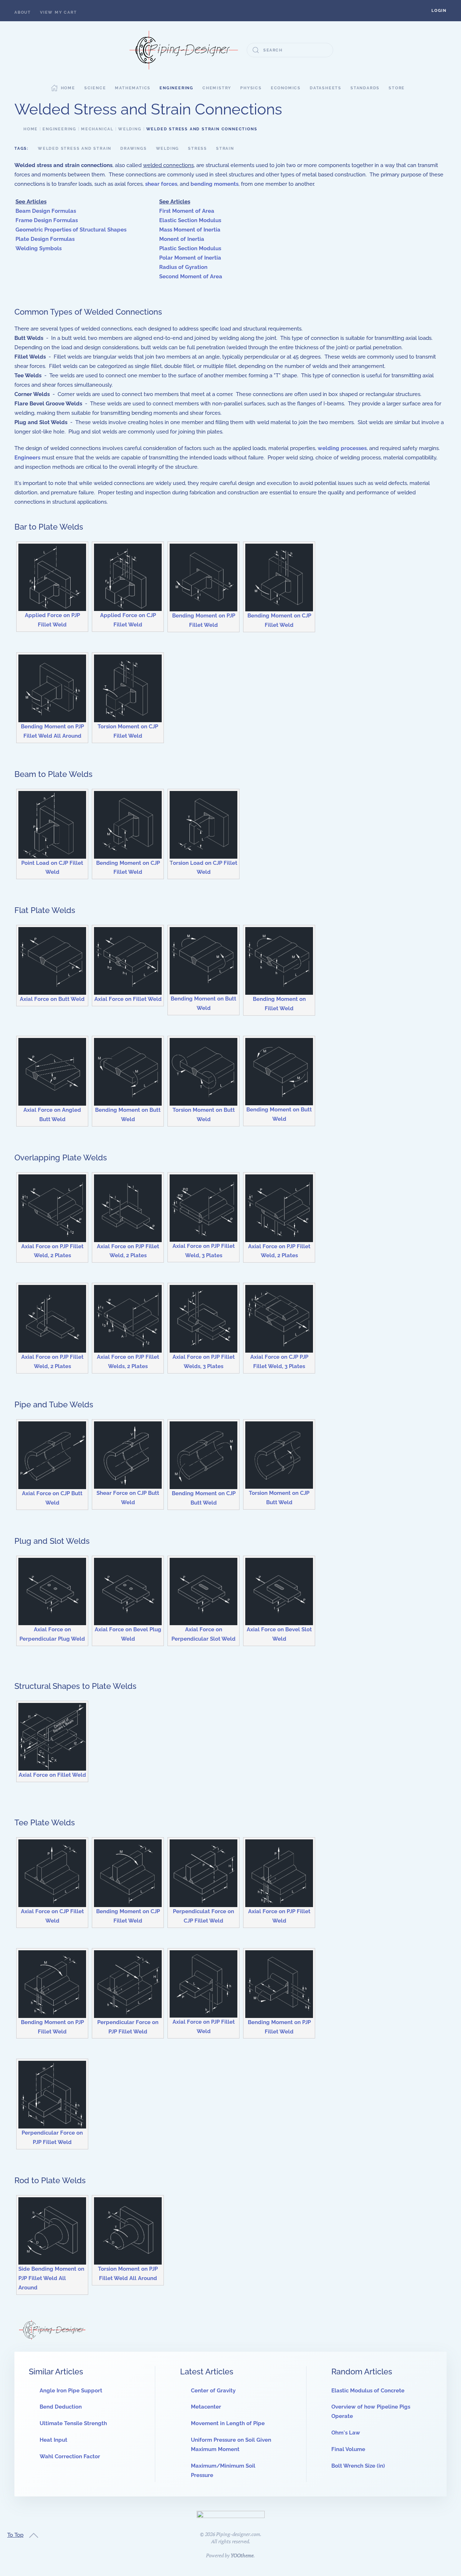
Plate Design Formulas (45, 239)
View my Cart (59, 12)
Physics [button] (251, 88)
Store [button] (397, 88)
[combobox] (290, 50)
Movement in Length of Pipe (228, 2423)
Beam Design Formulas (46, 211)
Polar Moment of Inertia (190, 258)
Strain (225, 149)
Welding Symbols (39, 248)
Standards (365, 88)
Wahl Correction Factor (70, 2456)
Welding (168, 149)
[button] (439, 11)
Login (439, 11)
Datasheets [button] (326, 88)
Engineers (27, 458)
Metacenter (206, 2407)
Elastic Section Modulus (190, 220)
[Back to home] (184, 50)
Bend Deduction (61, 2407)
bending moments (214, 184)
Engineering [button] (176, 88)
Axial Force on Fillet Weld (128, 999)
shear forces (161, 184)
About (23, 12)
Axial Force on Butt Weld (52, 999)
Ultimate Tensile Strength (73, 2423)
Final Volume (348, 2449)
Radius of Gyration (183, 267)
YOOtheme (242, 2555)
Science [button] (95, 88)
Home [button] (68, 88)
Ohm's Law (346, 2433)
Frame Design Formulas (47, 220)
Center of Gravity (213, 2391)
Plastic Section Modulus (190, 248)
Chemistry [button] (217, 88)
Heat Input (53, 2440)
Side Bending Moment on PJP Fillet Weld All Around (51, 2278)
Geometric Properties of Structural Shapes (71, 230)
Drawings (133, 149)
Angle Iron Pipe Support (71, 2391)
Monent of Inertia (182, 239)
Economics (286, 88)
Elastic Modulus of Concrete (368, 2391)
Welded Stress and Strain (75, 149)
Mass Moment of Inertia (190, 230)
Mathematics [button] (133, 88)
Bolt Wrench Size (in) (358, 2466)
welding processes (342, 448)
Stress (198, 149)
